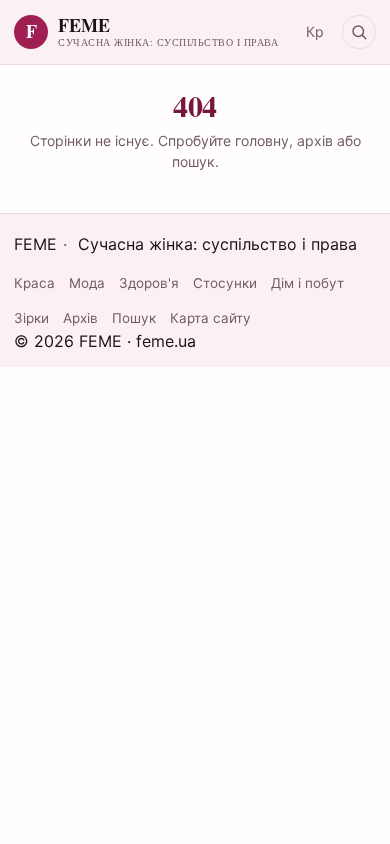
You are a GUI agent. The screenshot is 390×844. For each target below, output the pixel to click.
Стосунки (225, 283)
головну (262, 140)
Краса (34, 283)
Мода (87, 283)
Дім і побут (307, 283)
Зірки (31, 318)
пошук (193, 161)
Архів (80, 318)
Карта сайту (210, 318)
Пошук (134, 318)
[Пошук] (359, 32)
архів (315, 140)
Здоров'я (149, 283)
